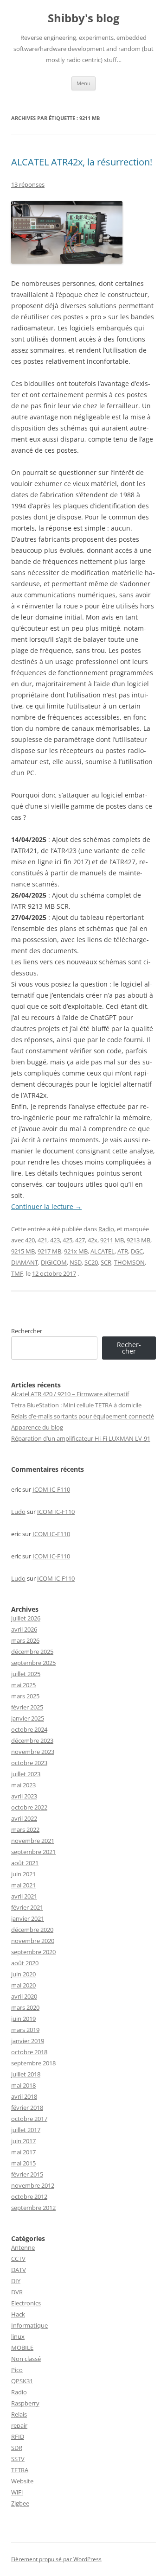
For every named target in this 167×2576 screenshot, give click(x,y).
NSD (76, 1262)
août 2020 (25, 1963)
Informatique (29, 2325)
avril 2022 (24, 1818)
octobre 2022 (29, 1807)
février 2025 (27, 1707)
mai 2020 (23, 1985)
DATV (19, 2270)
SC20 (91, 1262)
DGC (137, 1251)
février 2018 (27, 2108)
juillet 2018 (26, 2074)
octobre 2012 (29, 2196)
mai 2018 (23, 2085)
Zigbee (20, 2503)
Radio (106, 1229)
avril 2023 (24, 1796)
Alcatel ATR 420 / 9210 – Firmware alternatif (70, 1394)
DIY (16, 2281)
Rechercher (27, 1331)
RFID (18, 2437)
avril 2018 (24, 2096)
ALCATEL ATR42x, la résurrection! (82, 162)
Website (22, 2481)
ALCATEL (103, 1251)
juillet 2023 (26, 1774)
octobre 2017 (29, 2119)
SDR (17, 2448)
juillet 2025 (26, 1674)
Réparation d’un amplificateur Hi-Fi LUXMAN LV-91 (81, 1438)
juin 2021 (23, 1874)
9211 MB (112, 1240)
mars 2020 (25, 2007)
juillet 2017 (26, 2130)
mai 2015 (23, 2163)
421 (42, 1240)
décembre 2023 (32, 1741)
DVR (17, 2292)
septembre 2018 (33, 2063)
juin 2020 (23, 1974)
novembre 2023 (33, 1752)
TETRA (20, 2470)
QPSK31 (22, 2381)
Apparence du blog (37, 1427)
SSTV (18, 2459)
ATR (123, 1251)
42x (93, 1240)
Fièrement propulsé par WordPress (56, 2559)
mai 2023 (23, 1785)
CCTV (18, 2259)
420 (30, 1240)
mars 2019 (25, 2030)
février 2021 (27, 1907)
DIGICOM (54, 1262)
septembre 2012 (33, 2208)
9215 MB (23, 1251)
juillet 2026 (26, 1618)
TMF (17, 1273)
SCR (106, 1262)
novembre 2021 (33, 1841)
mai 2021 (23, 1885)
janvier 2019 (28, 2041)
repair (19, 2425)
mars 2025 (25, 1696)
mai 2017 (23, 2152)
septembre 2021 (33, 1852)
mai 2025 (23, 1685)
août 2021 (25, 1863)
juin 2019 (23, 2019)
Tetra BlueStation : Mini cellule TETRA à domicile (76, 1405)
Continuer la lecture (46, 1206)
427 (80, 1240)
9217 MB (49, 1251)
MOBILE (22, 2348)
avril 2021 (24, 1896)
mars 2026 (25, 1640)
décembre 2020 (32, 1930)
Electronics (26, 2303)
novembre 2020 (33, 1941)
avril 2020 (24, 1996)
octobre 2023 (29, 1763)
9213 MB (138, 1240)
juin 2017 (23, 2141)
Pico (17, 2370)
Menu (83, 83)
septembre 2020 (33, 1952)
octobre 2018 (29, 2052)
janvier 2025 (28, 1718)
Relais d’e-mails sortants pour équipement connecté (83, 1416)
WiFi (17, 2492)
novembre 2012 (33, 2185)
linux (18, 2336)
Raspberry (25, 2403)
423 (55, 1240)
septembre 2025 (33, 1663)
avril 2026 (24, 1629)
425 (67, 1240)
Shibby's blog (84, 18)
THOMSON (129, 1262)
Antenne (23, 2247)
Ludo (18, 1512)
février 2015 (27, 2174)
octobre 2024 (29, 1729)
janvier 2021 (28, 1918)
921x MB (76, 1251)
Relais (19, 2414)
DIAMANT (25, 1262)
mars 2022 (25, 1829)
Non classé (26, 2359)
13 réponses (28, 184)
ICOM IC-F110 (51, 1489)
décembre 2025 (32, 1652)
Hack (18, 2314)
